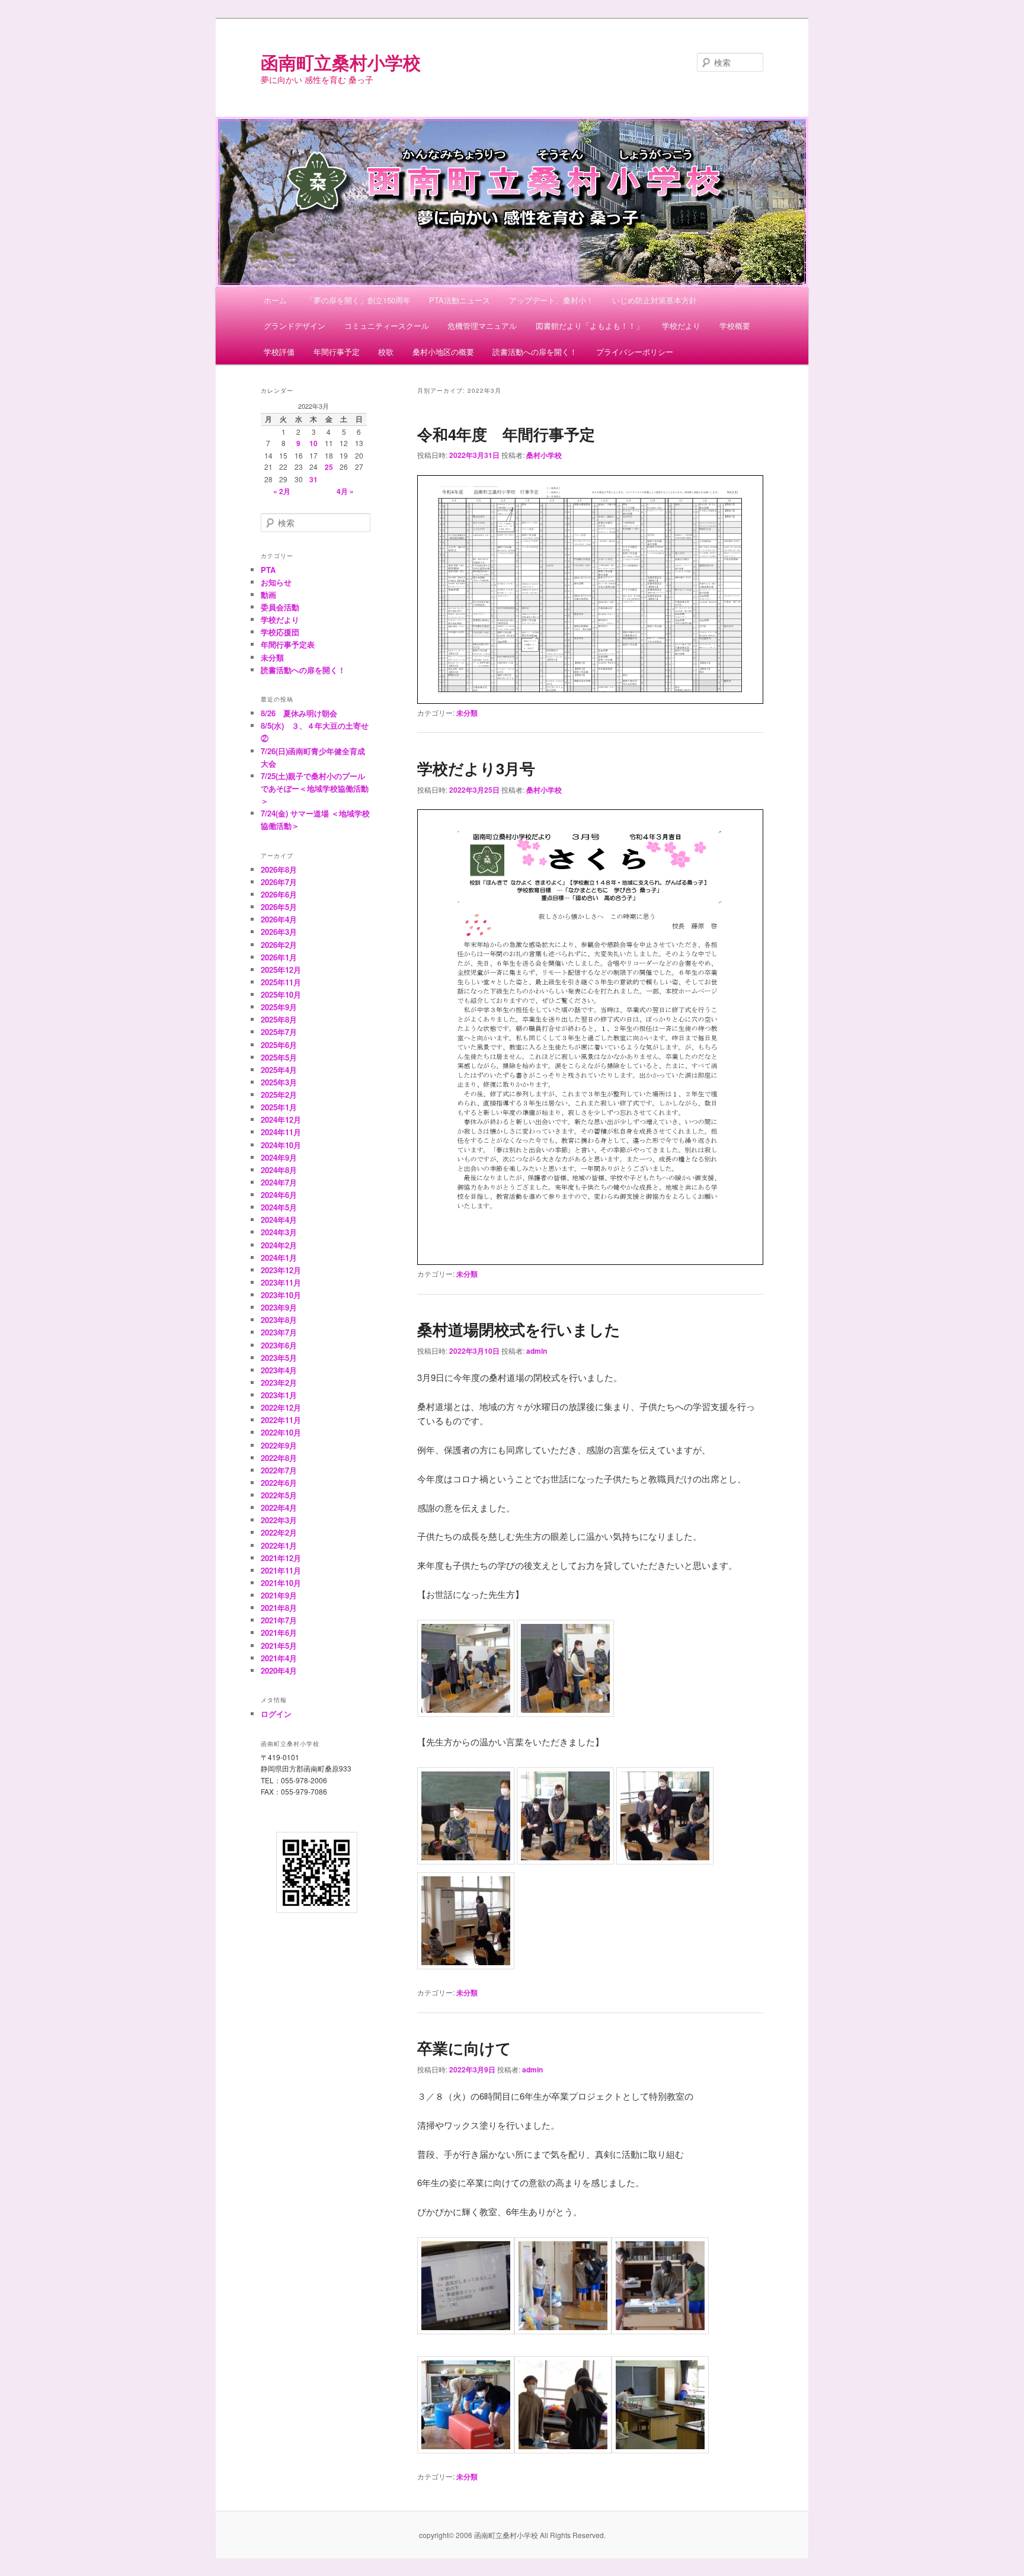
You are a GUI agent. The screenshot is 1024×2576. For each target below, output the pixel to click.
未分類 (467, 713)
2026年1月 (279, 957)
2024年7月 (279, 1182)
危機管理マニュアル (482, 326)
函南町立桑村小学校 (341, 62)
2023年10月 (281, 1295)
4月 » (345, 491)
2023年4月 (279, 1370)
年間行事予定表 (288, 644)
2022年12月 (281, 1407)
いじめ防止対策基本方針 (655, 300)
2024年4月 (279, 1220)
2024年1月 (279, 1257)
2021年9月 (279, 1595)
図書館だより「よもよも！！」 (590, 326)
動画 (268, 595)
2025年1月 (279, 1107)
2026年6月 (279, 894)
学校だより (681, 326)
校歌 (386, 352)
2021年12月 (281, 1558)
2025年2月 (279, 1095)
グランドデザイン (295, 326)
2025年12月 (281, 970)
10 (313, 443)
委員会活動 (280, 607)
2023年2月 (279, 1382)
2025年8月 (279, 1019)
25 (329, 467)
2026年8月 (279, 869)
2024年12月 (281, 1119)
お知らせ (276, 582)
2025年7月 (279, 1032)
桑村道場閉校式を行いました (519, 1329)
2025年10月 (281, 994)
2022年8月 (279, 1458)
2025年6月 (279, 1045)
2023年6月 (279, 1345)
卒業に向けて (464, 2048)
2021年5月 (279, 1646)
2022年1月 (279, 1545)
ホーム (275, 300)
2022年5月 (279, 1495)
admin (537, 1351)
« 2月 (282, 491)
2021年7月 (279, 1620)
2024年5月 (279, 1207)
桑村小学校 (544, 455)
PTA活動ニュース (460, 300)
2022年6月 (279, 1483)
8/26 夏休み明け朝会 (299, 713)
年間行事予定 (337, 352)
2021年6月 (279, 1633)
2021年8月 (279, 1608)
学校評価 (279, 352)
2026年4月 (279, 919)
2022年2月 (279, 1532)
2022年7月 (279, 1470)
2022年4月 (279, 1508)
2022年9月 (279, 1445)
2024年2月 (279, 1245)
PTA (268, 570)
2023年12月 (281, 1270)
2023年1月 (279, 1395)
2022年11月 (281, 1420)
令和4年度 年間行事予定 (506, 434)
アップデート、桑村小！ (551, 300)
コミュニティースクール (387, 326)
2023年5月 (279, 1358)
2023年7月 (279, 1332)
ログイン (276, 1714)
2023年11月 (281, 1282)
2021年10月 (281, 1583)
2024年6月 (279, 1195)
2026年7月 (279, 882)
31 (313, 479)
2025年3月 (279, 1082)
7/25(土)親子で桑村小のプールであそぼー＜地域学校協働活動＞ (315, 788)
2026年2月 (279, 945)
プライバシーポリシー (635, 352)
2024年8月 (279, 1170)
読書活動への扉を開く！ (535, 352)
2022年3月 (279, 1520)
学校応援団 (280, 632)
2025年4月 (279, 1070)
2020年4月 (279, 1670)
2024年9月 (279, 1157)
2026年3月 (279, 932)
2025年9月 (279, 1007)
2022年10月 (281, 1432)
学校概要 (735, 326)
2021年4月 (279, 1658)
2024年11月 (281, 1132)
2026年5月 (279, 907)
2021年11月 (281, 1570)
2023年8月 (279, 1320)
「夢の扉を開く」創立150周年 (358, 300)
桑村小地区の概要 (443, 352)
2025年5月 (279, 1057)
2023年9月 (279, 1307)
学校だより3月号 (476, 768)
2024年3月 (279, 1232)
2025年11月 (281, 982)
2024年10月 (281, 1145)
